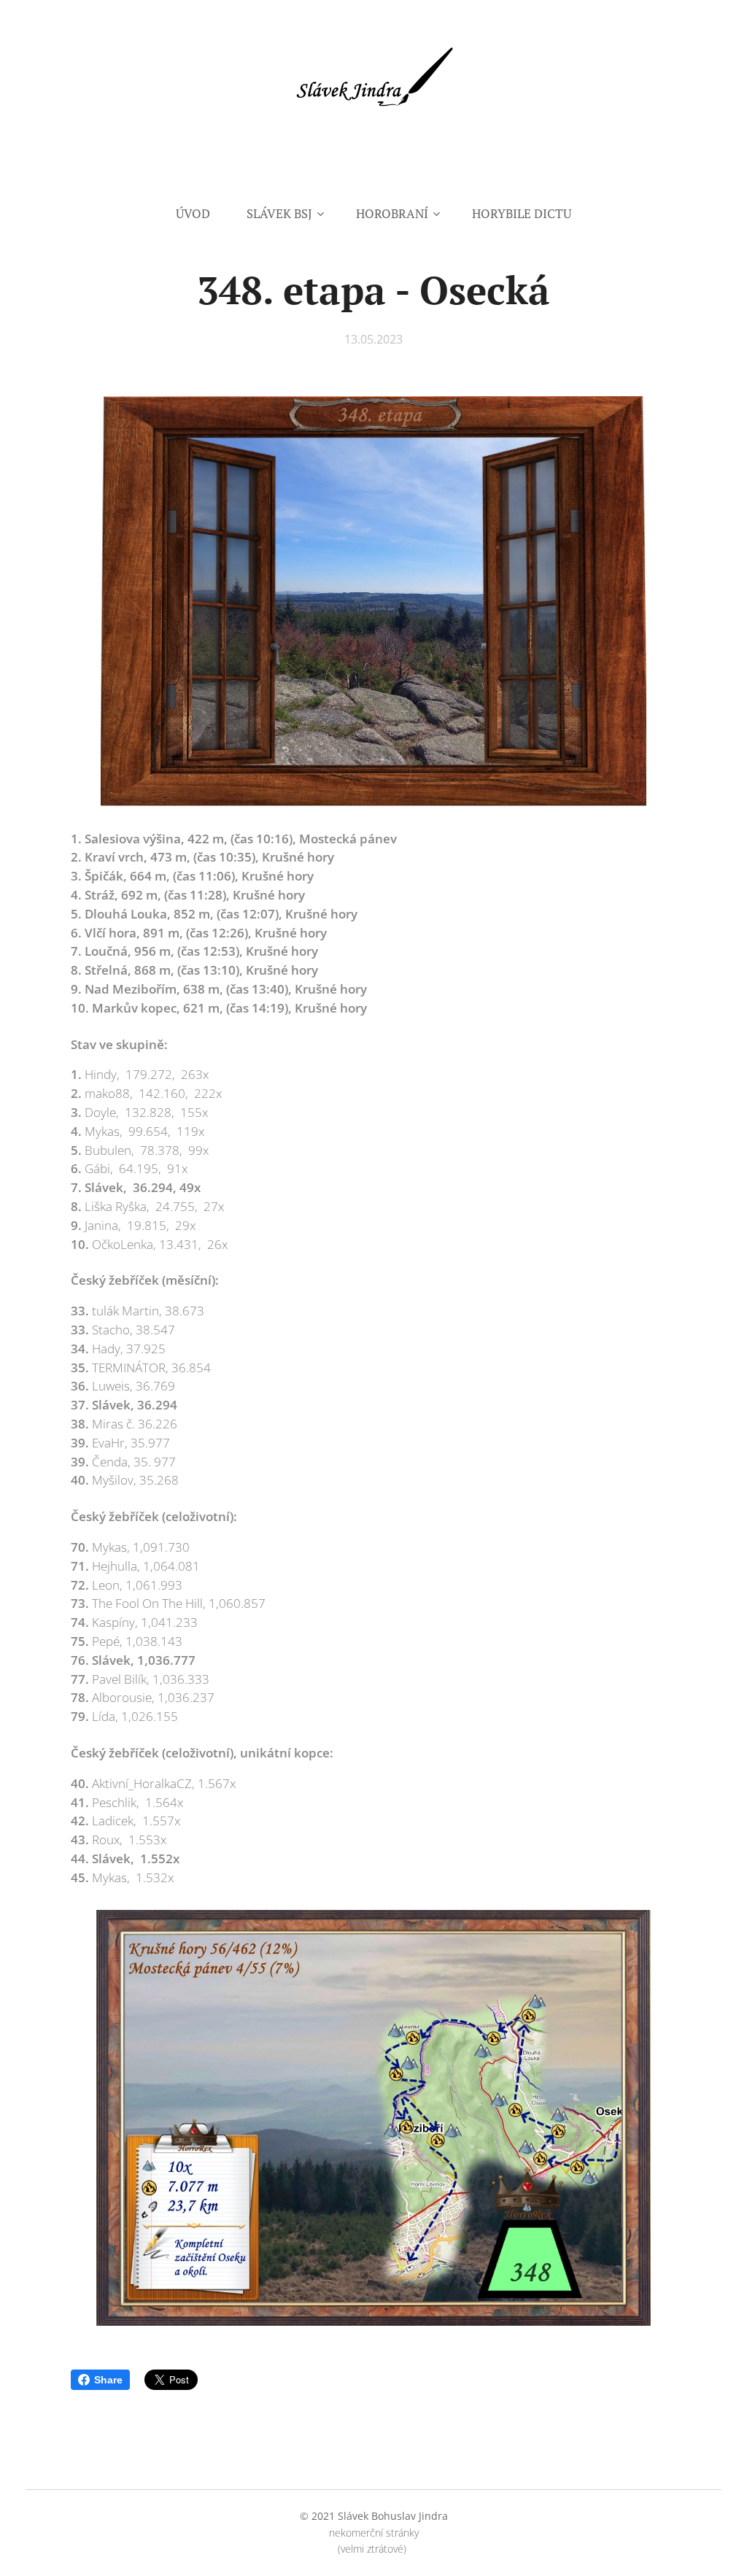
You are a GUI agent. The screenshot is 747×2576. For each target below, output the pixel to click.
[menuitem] (202, 214)
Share (108, 2380)
